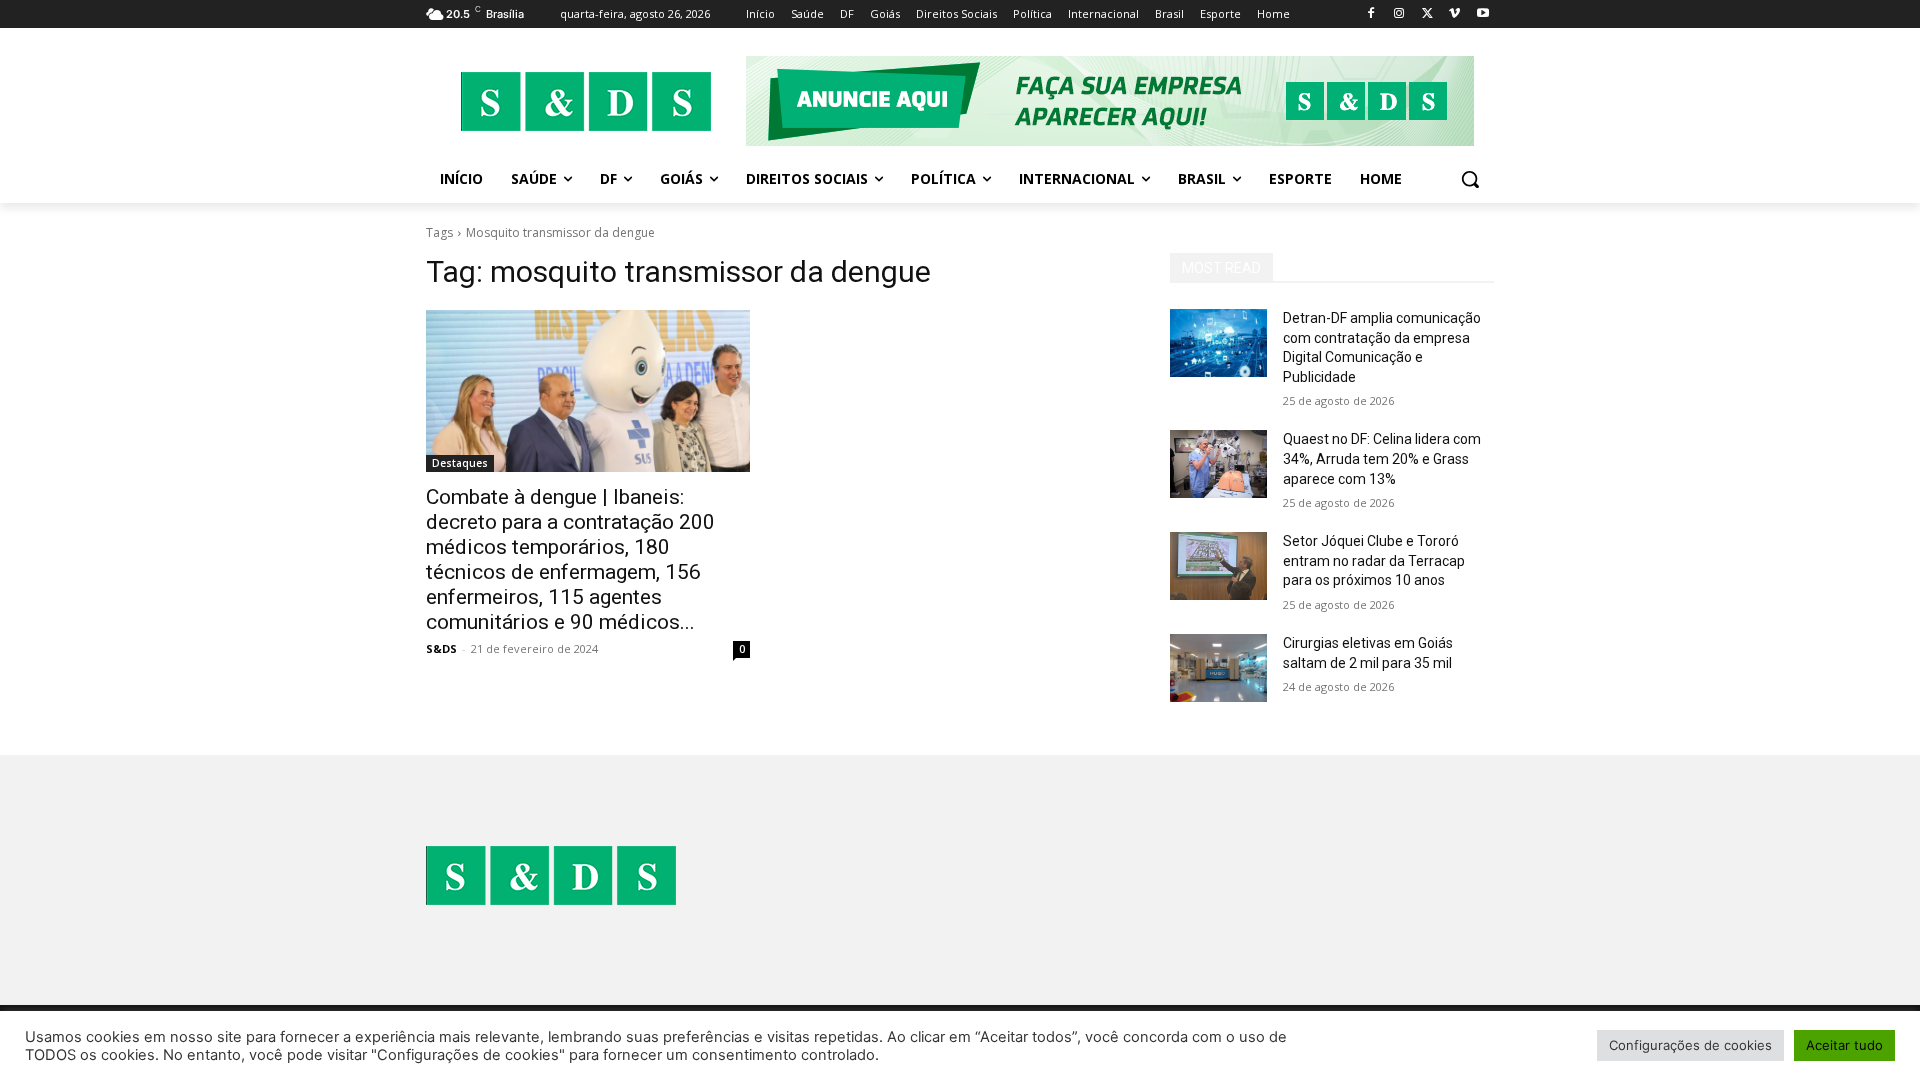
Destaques (460, 463)
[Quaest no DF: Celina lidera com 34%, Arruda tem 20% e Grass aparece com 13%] (1218, 464)
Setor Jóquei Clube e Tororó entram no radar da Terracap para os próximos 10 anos (1374, 560)
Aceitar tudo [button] (1844, 1045)
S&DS (441, 648)
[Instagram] (1399, 14)
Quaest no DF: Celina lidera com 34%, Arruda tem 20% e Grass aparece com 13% (1382, 458)
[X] (1427, 14)
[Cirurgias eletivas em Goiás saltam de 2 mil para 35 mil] (1218, 668)
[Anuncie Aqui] (1120, 101)
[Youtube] (1482, 14)
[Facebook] (1371, 14)
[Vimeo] (1454, 14)
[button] (1470, 179)
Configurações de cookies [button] (1690, 1045)
